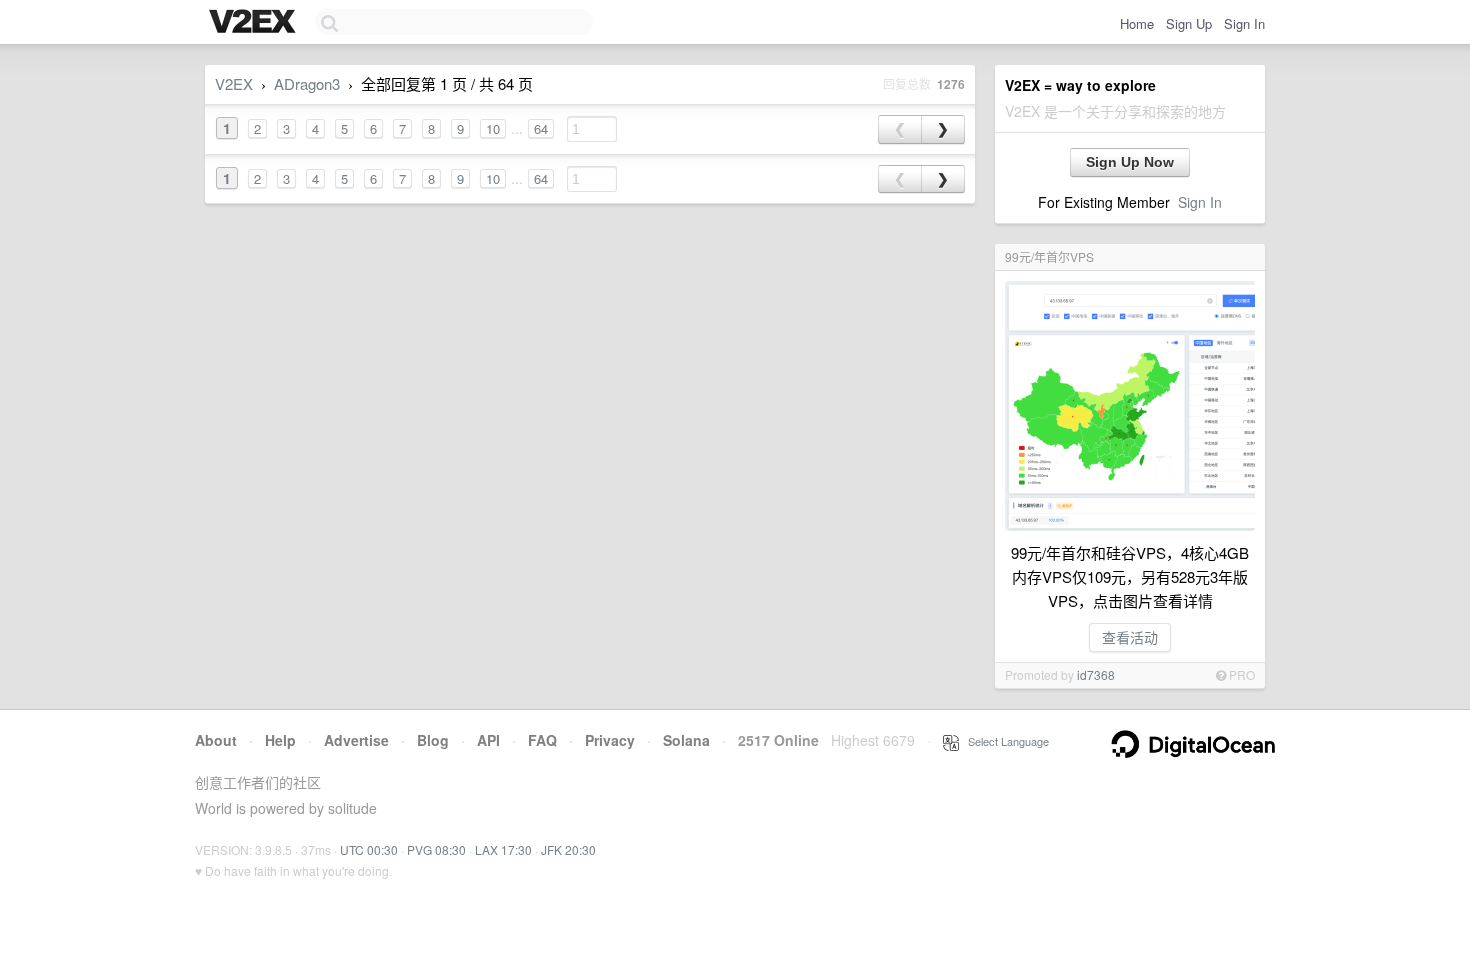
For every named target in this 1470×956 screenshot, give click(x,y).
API (488, 740)
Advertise (356, 740)
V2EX (234, 83)
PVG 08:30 (436, 849)
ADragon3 (307, 83)
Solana (686, 740)
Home (1137, 23)
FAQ (542, 740)
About (216, 740)
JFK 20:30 (568, 849)
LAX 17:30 (503, 849)
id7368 (1096, 674)
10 (493, 128)
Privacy (610, 740)
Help (280, 740)
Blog (433, 740)
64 (541, 128)
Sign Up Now (1130, 162)
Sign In (1244, 23)
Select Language (1004, 741)
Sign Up (1189, 23)
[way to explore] (255, 23)
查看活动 (1130, 637)
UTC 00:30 (369, 849)
